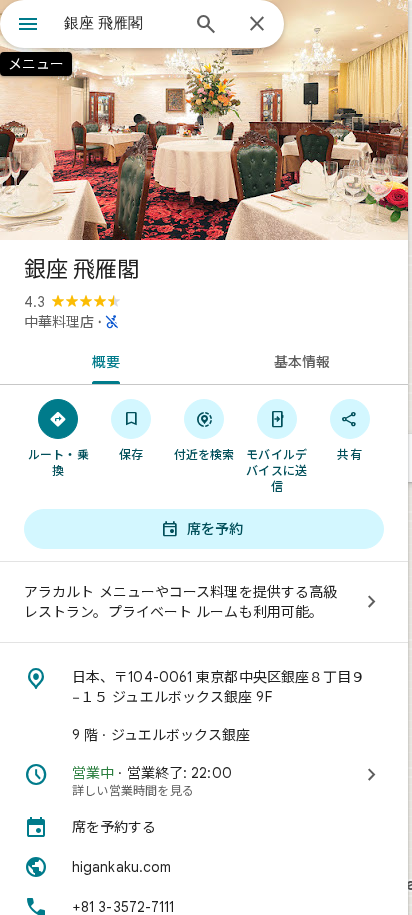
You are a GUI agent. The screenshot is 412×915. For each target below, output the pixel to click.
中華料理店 (59, 322)
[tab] (102, 360)
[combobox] (121, 23)
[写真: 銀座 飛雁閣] (204, 120)
